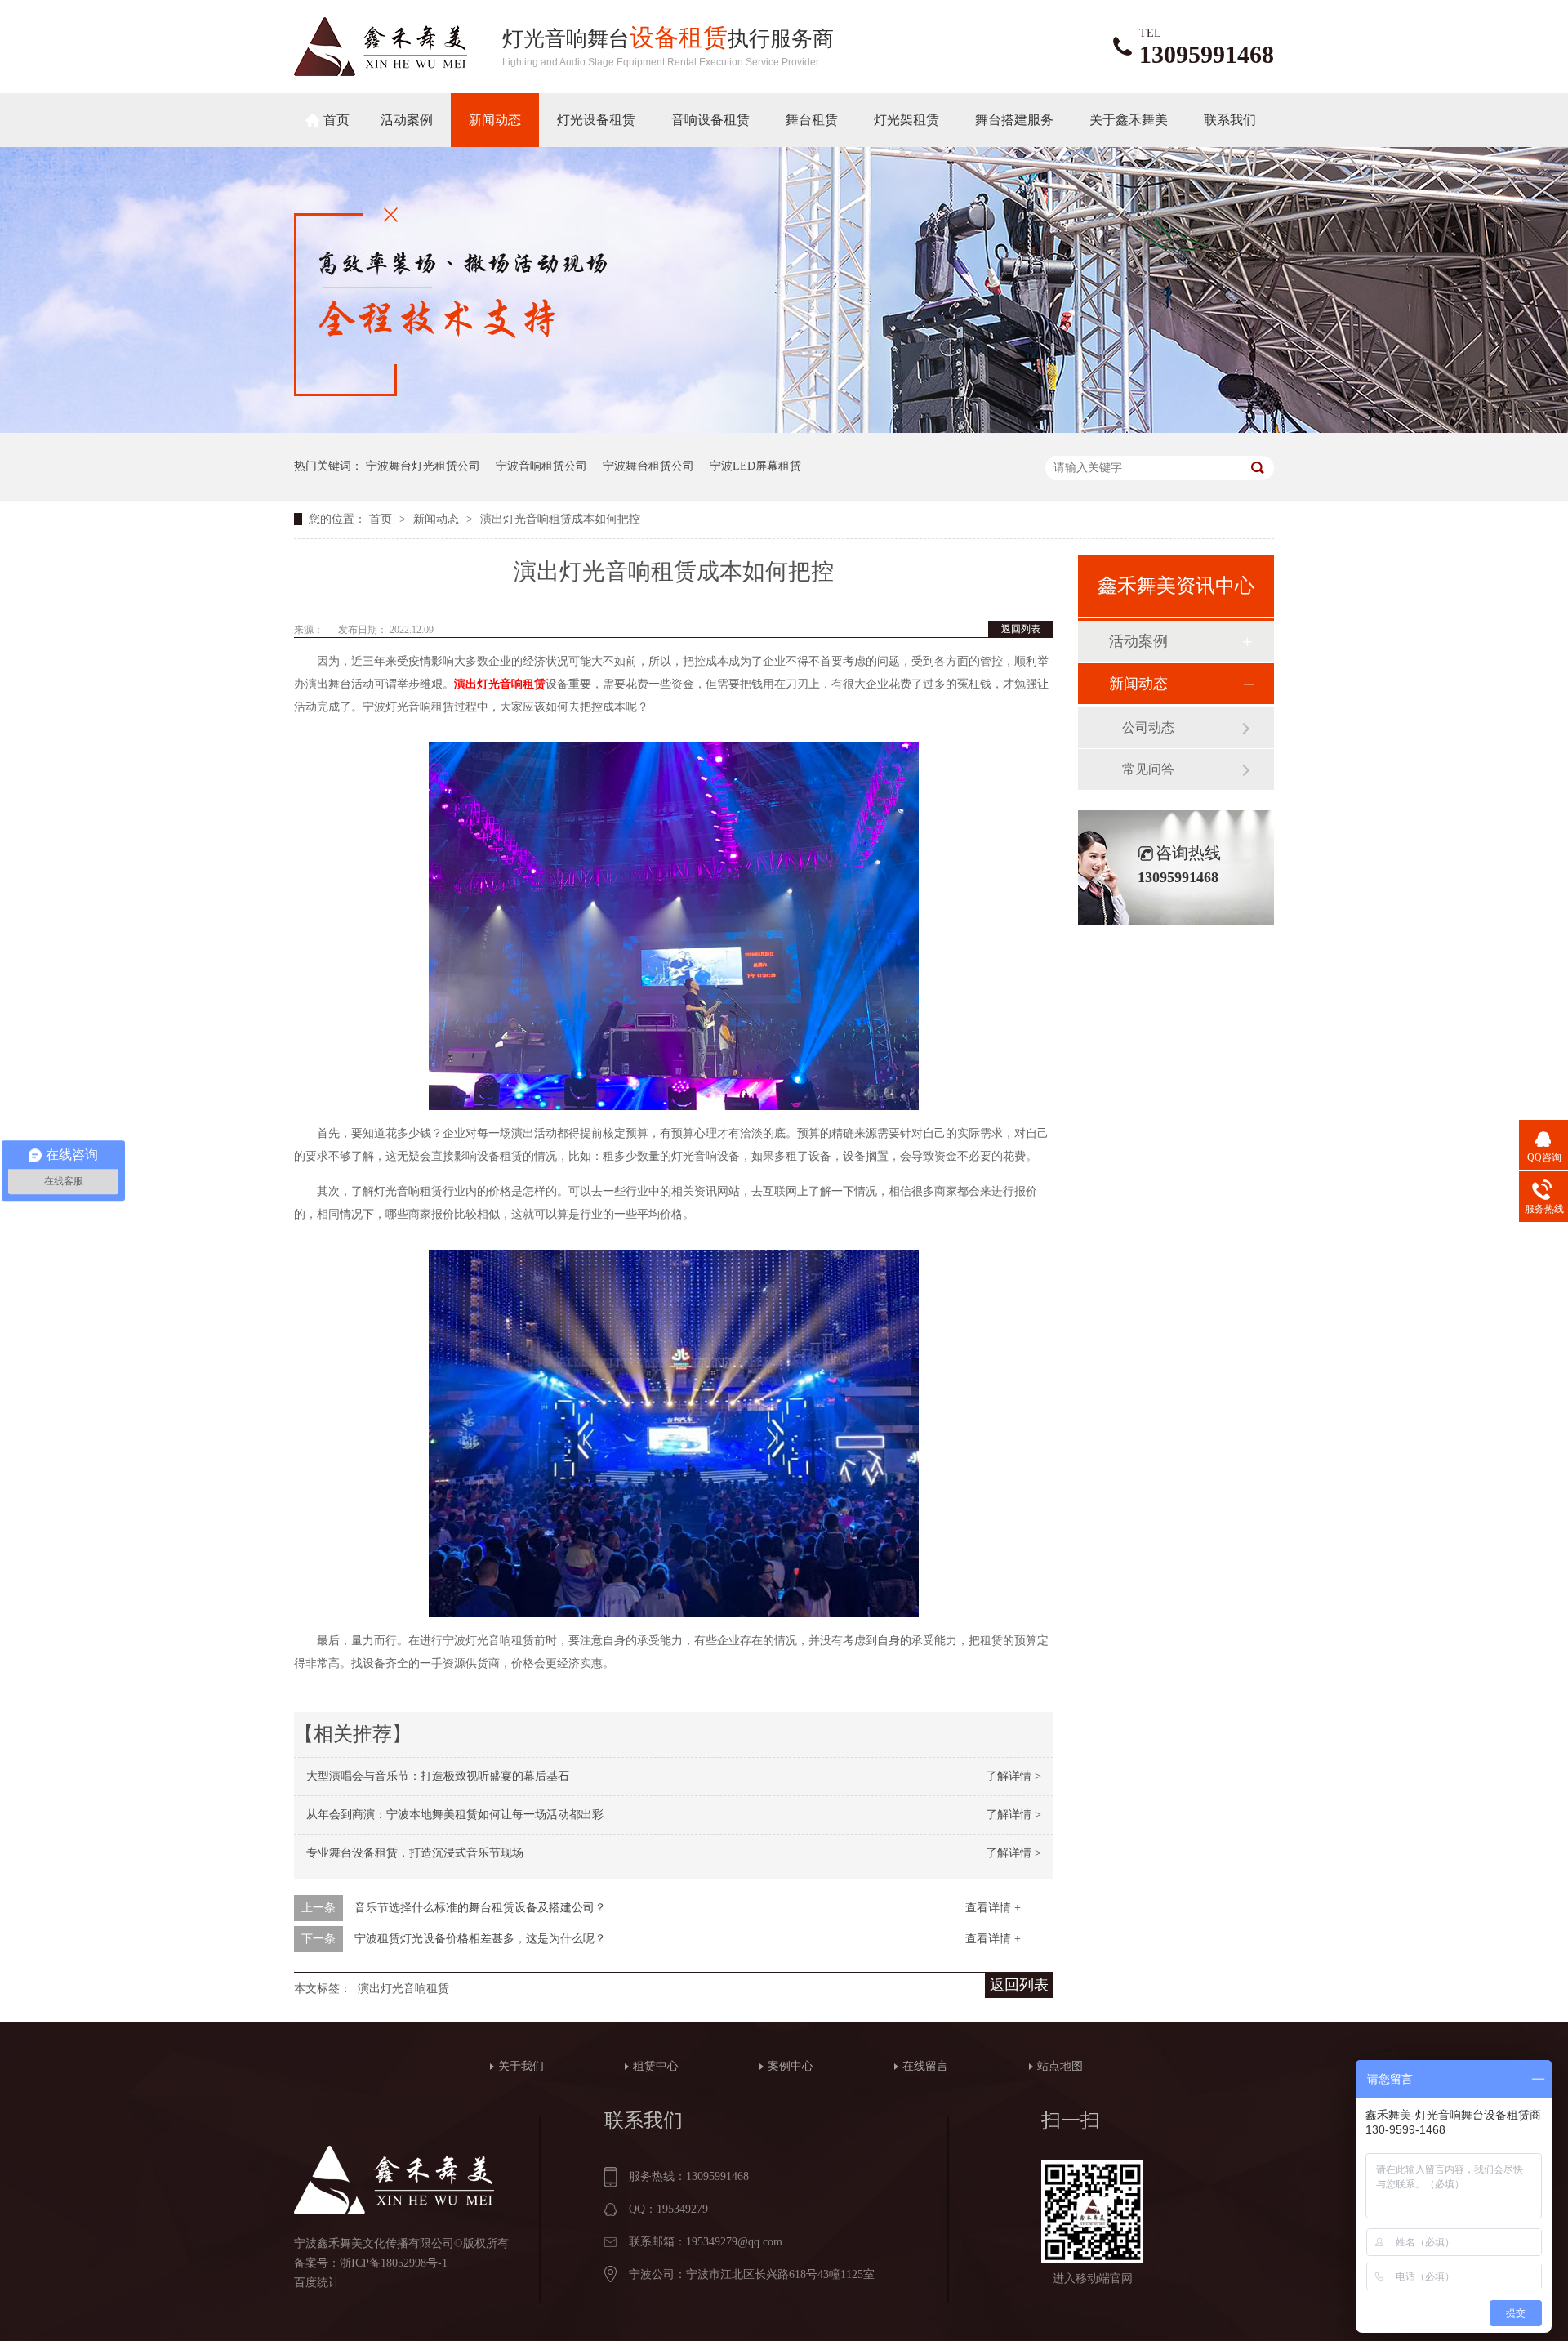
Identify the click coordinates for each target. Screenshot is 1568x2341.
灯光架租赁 (906, 120)
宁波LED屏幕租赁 (755, 466)
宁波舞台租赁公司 (648, 466)
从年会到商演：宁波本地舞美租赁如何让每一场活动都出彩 (455, 1815)
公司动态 (1148, 727)
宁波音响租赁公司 (541, 466)
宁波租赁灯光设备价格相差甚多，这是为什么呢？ (480, 1939)
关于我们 (521, 2066)
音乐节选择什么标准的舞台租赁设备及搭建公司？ (480, 1908)
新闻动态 (495, 120)
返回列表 (1021, 629)
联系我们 (1230, 120)
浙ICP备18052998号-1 (394, 2263)
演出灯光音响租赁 (403, 1989)
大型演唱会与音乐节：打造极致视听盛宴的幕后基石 (438, 1776)
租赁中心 (656, 2066)
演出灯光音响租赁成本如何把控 (560, 519)
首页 (336, 120)
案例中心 (791, 2066)
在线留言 (925, 2066)
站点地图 (1060, 2066)
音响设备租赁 (710, 120)
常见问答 (1148, 769)
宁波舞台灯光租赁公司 (423, 466)
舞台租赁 (812, 120)
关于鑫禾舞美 (1129, 120)
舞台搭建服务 (1014, 120)
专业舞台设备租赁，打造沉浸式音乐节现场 (415, 1853)
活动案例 (407, 120)
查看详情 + (993, 1908)
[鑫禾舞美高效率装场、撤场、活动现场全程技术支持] (784, 429)
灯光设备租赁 (596, 120)
